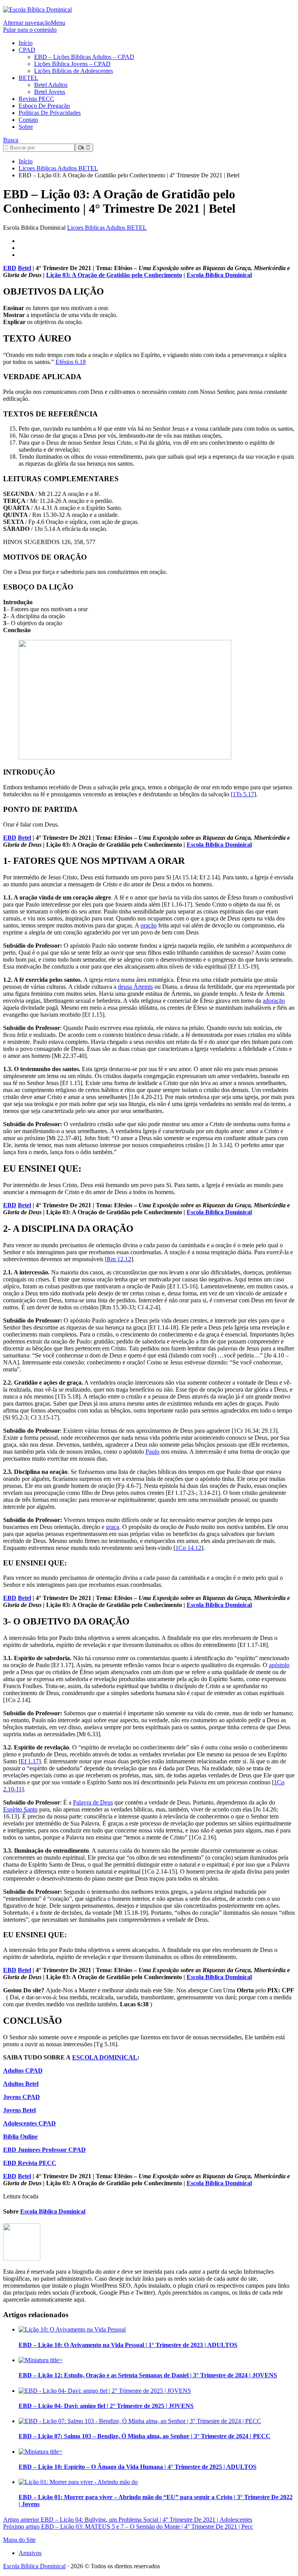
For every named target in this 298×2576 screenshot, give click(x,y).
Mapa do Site (19, 2540)
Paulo (152, 1452)
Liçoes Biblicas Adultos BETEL (107, 228)
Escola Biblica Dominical (219, 275)
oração (149, 925)
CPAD (27, 50)
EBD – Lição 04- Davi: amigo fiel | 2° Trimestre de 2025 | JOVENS (106, 2406)
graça (113, 1527)
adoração (274, 1001)
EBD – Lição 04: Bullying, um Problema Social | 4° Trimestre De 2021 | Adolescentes (128, 2520)
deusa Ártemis (135, 987)
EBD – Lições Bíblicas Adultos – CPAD (84, 57)
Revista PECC (36, 99)
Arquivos (30, 2553)
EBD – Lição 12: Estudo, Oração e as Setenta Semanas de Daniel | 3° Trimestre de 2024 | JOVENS (148, 2375)
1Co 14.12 (188, 1548)
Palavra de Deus (93, 1802)
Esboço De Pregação (44, 106)
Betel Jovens (50, 92)
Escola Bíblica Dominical (34, 2566)
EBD (10, 268)
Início (26, 43)
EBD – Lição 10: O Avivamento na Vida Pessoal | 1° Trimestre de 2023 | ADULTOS (128, 2345)
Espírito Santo (20, 1809)
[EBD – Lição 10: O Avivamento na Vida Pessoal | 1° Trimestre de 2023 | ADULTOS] (72, 2329)
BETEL (29, 78)
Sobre (26, 127)
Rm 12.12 (119, 1259)
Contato (28, 120)
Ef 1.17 (30, 1761)
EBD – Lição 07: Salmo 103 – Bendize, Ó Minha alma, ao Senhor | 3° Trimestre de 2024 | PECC (145, 2436)
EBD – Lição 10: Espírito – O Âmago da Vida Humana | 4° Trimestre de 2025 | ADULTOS (138, 2467)
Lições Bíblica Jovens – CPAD (72, 64)
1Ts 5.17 (243, 794)
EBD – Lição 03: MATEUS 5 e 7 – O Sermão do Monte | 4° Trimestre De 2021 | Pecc (128, 2527)
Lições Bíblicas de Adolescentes (74, 71)
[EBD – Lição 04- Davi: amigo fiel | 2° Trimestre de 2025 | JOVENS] (105, 2391)
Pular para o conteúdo (30, 30)
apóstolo (279, 1665)
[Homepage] (37, 10)
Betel (24, 268)
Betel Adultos (51, 85)
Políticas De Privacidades (50, 113)
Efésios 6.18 (71, 362)
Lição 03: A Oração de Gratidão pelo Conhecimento (114, 275)
